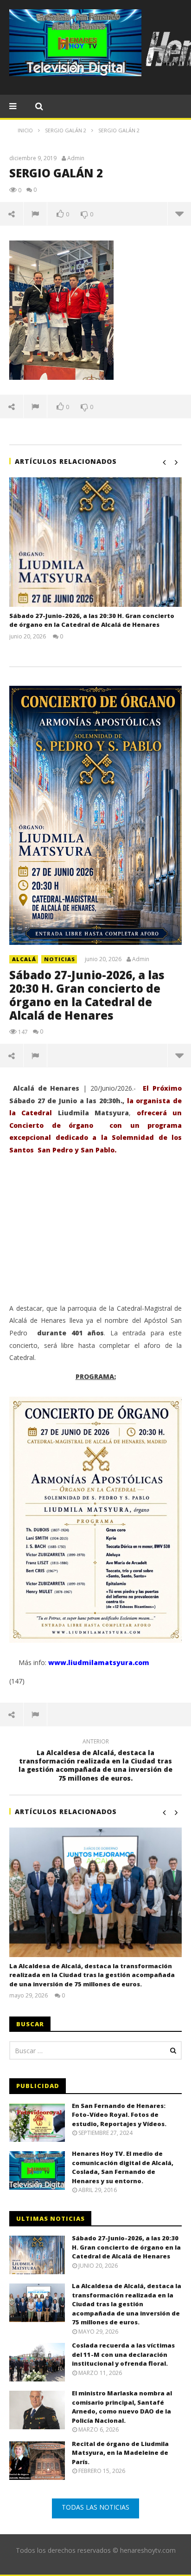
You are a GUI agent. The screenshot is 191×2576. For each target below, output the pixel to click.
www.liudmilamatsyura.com (99, 1662)
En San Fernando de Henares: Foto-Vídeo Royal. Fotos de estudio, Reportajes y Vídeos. (119, 2115)
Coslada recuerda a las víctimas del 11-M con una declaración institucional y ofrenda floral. (123, 2354)
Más (179, 214)
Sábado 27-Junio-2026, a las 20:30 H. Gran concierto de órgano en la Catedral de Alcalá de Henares (92, 620)
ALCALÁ (24, 959)
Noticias (60, 959)
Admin (76, 158)
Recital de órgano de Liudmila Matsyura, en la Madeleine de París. (120, 2453)
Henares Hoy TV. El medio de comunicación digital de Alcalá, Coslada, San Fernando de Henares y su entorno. (123, 2167)
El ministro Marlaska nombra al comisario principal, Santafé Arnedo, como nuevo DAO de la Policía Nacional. (122, 2407)
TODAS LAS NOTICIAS (95, 2507)
